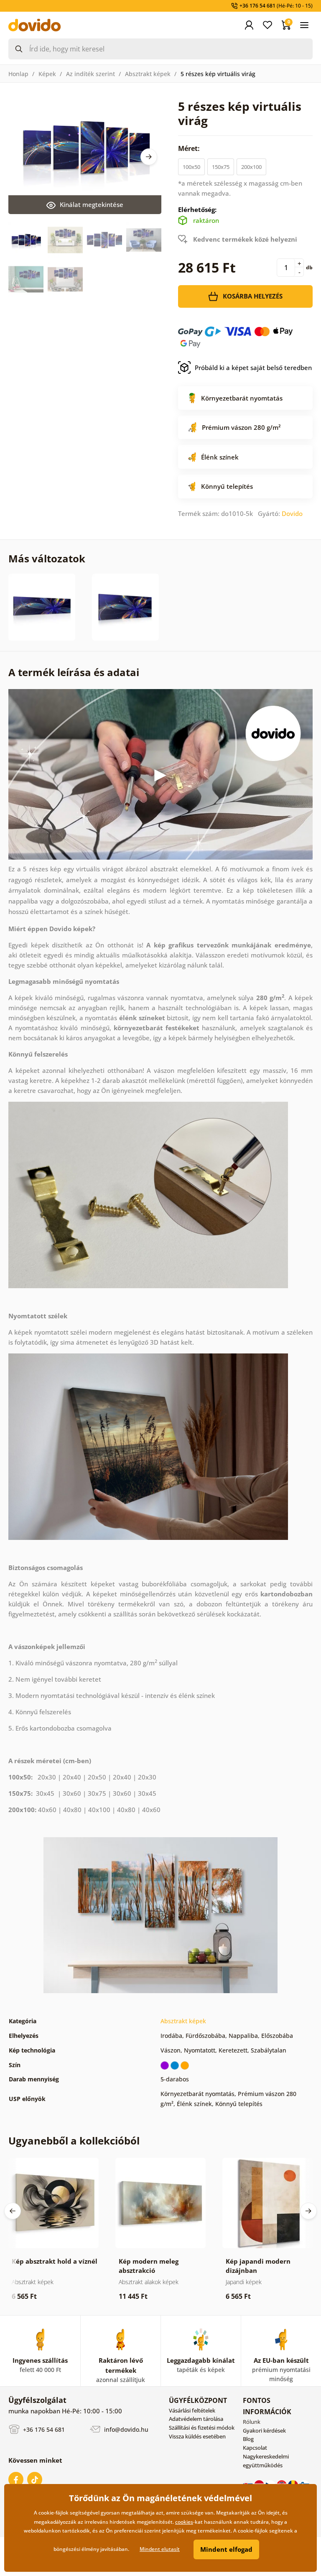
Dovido (292, 513)
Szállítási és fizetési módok (202, 2428)
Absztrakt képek (148, 74)
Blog (248, 2439)
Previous (13, 2211)
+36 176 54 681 (43, 2429)
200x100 (251, 167)
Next (149, 157)
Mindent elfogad (226, 2549)
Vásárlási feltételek (192, 2410)
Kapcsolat (255, 2448)
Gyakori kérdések (264, 2430)
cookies (184, 2522)
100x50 (191, 167)
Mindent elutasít (160, 2549)
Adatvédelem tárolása (196, 2419)
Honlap (18, 74)
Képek (47, 74)
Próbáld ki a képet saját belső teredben (253, 368)
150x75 (221, 167)
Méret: (190, 148)
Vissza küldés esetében (197, 2436)
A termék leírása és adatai (74, 672)
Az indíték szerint (90, 74)
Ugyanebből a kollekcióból (74, 2141)
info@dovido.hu (125, 2429)
